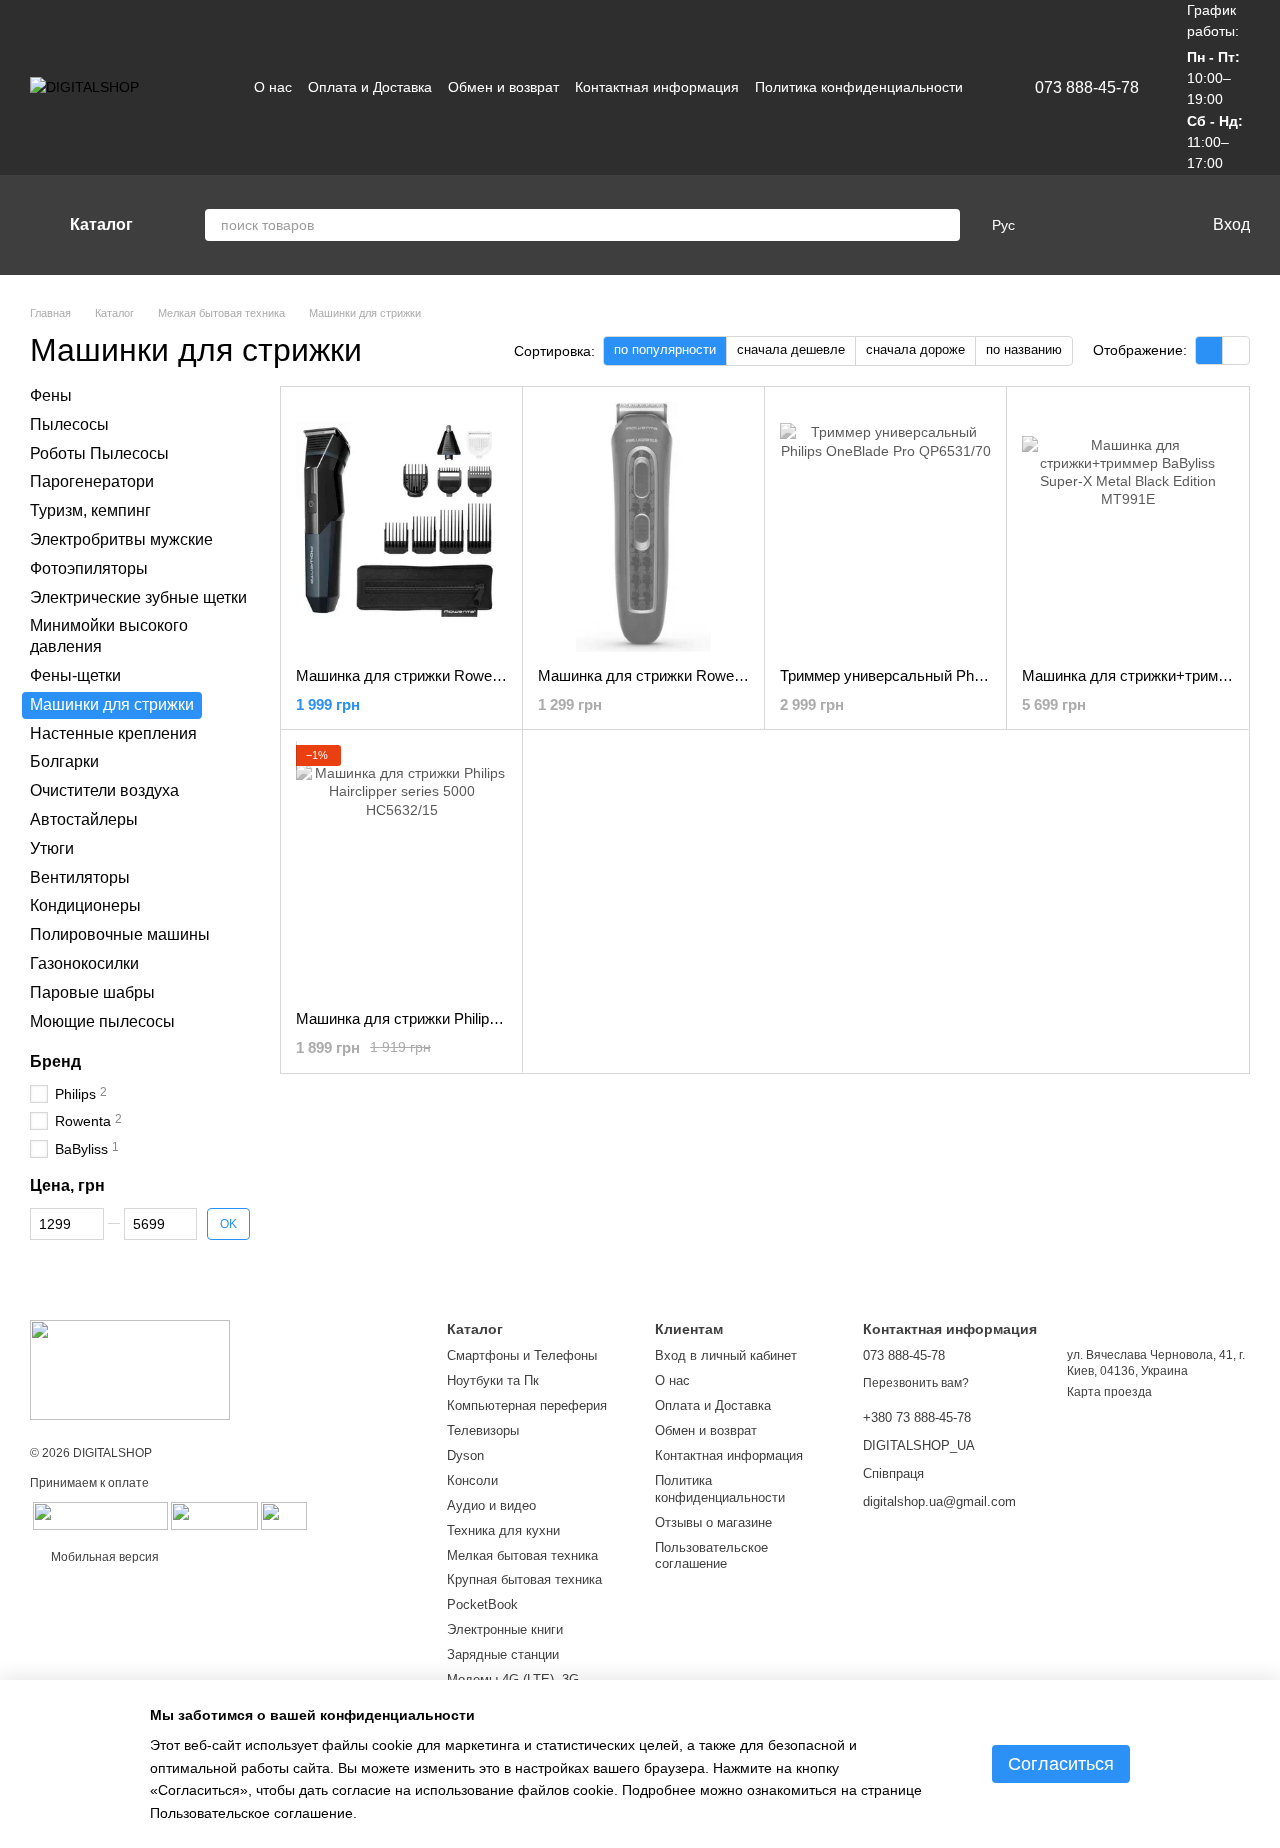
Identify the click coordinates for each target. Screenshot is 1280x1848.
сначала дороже (915, 349)
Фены (51, 395)
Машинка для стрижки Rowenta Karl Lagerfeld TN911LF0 (729, 675)
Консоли (472, 1480)
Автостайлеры (84, 819)
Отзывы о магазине (713, 1522)
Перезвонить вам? (916, 1383)
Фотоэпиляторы (89, 568)
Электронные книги (505, 1629)
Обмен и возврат (503, 87)
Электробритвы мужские (121, 539)
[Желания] (1103, 225)
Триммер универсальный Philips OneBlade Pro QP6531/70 (976, 675)
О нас (273, 87)
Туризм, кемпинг (90, 510)
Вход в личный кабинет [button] (726, 1355)
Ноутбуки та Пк (493, 1380)
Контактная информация (657, 87)
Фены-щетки (75, 675)
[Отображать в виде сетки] (1209, 350)
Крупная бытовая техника (524, 1579)
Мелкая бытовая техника (522, 1555)
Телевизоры (483, 1430)
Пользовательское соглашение (711, 1556)
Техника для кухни (503, 1530)
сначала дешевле (791, 349)
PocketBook (482, 1604)
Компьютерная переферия (527, 1405)
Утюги (52, 848)
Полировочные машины (120, 934)
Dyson (465, 1455)
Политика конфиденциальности (859, 87)
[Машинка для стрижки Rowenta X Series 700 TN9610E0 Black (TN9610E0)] (401, 527)
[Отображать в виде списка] (1236, 350)
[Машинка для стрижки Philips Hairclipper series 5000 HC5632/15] (401, 870)
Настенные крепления (113, 732)
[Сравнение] (1063, 225)
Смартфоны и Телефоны (522, 1355)
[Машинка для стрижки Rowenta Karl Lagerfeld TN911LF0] (643, 527)
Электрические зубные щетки (138, 596)
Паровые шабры (92, 992)
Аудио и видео (491, 1505)
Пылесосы (69, 424)
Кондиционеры (85, 905)
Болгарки (64, 761)
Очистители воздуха (104, 790)
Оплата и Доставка (370, 87)
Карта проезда (1109, 1392)
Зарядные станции (503, 1654)
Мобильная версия (103, 1557)
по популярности (665, 349)
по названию (1024, 349)
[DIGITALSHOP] (130, 1369)
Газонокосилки (84, 963)
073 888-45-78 (1087, 88)
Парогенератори (92, 481)
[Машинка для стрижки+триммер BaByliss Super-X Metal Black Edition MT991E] (1127, 527)
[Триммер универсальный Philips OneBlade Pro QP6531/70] (885, 527)
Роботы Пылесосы (99, 452)
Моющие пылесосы (102, 1020)
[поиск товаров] (944, 225)
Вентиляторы (80, 876)
